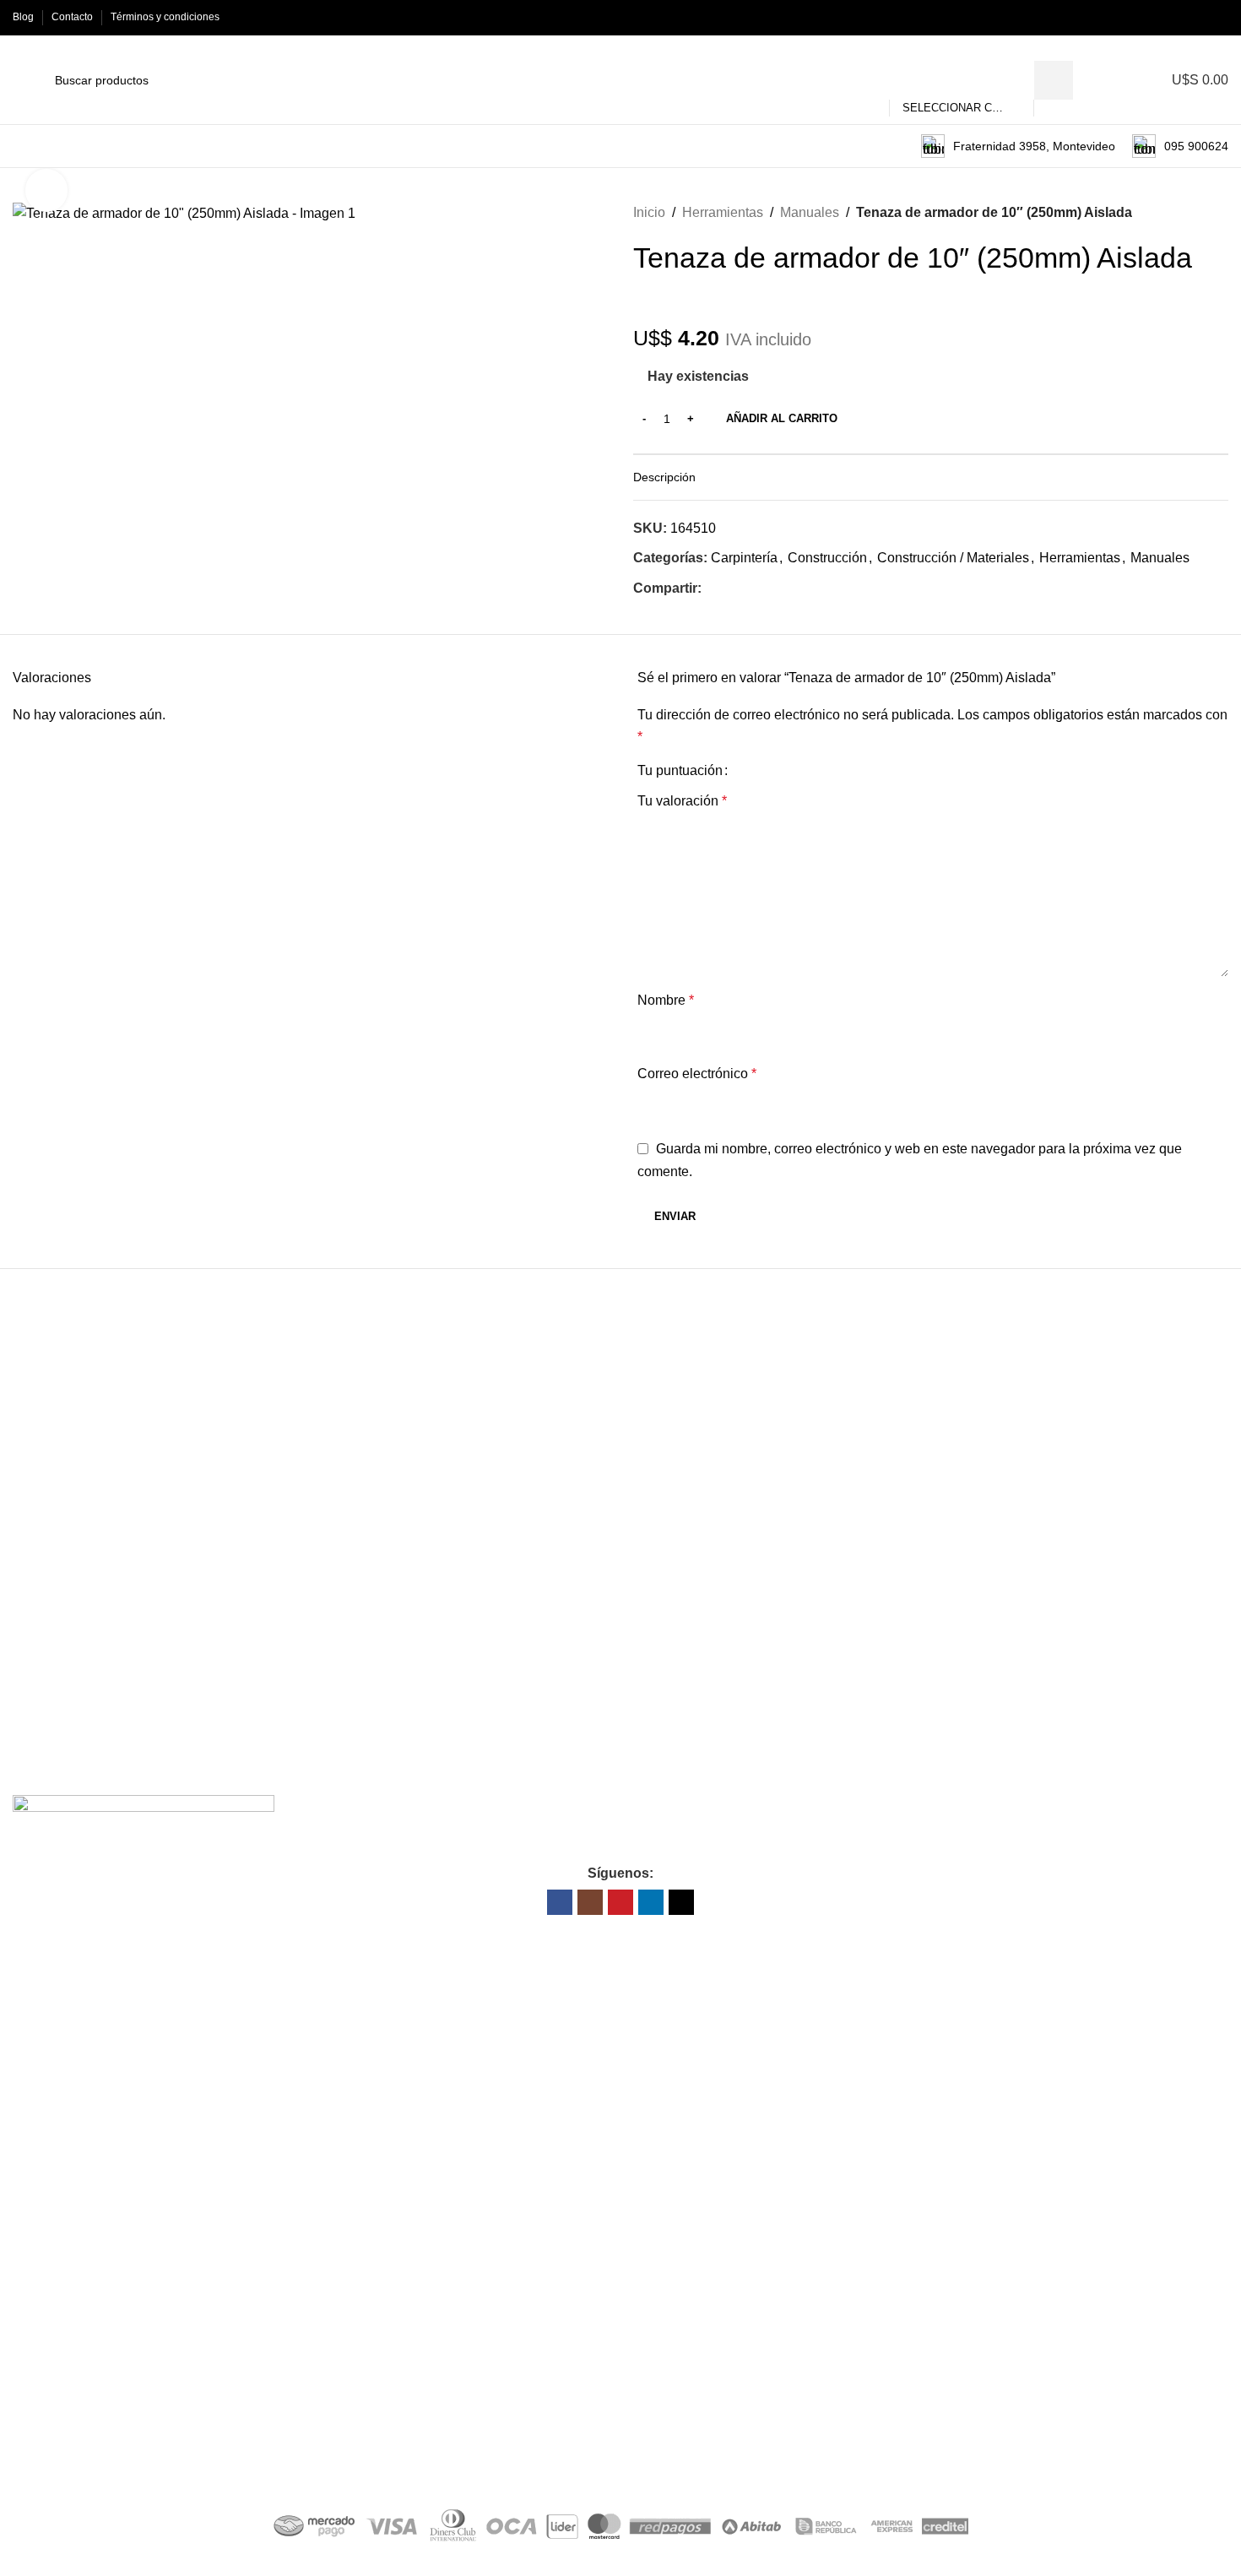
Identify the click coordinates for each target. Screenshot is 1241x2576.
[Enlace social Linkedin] (1199, 17)
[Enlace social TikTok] (1219, 17)
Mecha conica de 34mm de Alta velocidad (137, 1649)
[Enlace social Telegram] (770, 589)
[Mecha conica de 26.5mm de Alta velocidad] (1061, 1491)
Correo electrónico (697, 1074)
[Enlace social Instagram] (1160, 17)
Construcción (827, 558)
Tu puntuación (680, 771)
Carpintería (744, 558)
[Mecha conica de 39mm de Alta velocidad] (760, 1491)
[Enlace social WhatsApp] (750, 589)
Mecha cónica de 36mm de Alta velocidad (439, 1649)
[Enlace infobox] (1018, 146)
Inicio (649, 212)
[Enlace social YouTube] (1180, 17)
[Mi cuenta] (1122, 80)
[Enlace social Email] (731, 589)
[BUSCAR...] (1054, 80)
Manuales (810, 212)
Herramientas (723, 212)
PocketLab (695, 2463)
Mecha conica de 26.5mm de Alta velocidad (1049, 1649)
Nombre (666, 1000)
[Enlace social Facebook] (1141, 17)
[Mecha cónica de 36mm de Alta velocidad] (458, 1491)
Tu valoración (682, 801)
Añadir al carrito (782, 418)
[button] (155, 1722)
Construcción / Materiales (953, 558)
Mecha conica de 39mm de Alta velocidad (742, 1649)
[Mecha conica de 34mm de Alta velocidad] (155, 1491)
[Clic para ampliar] (46, 190)
